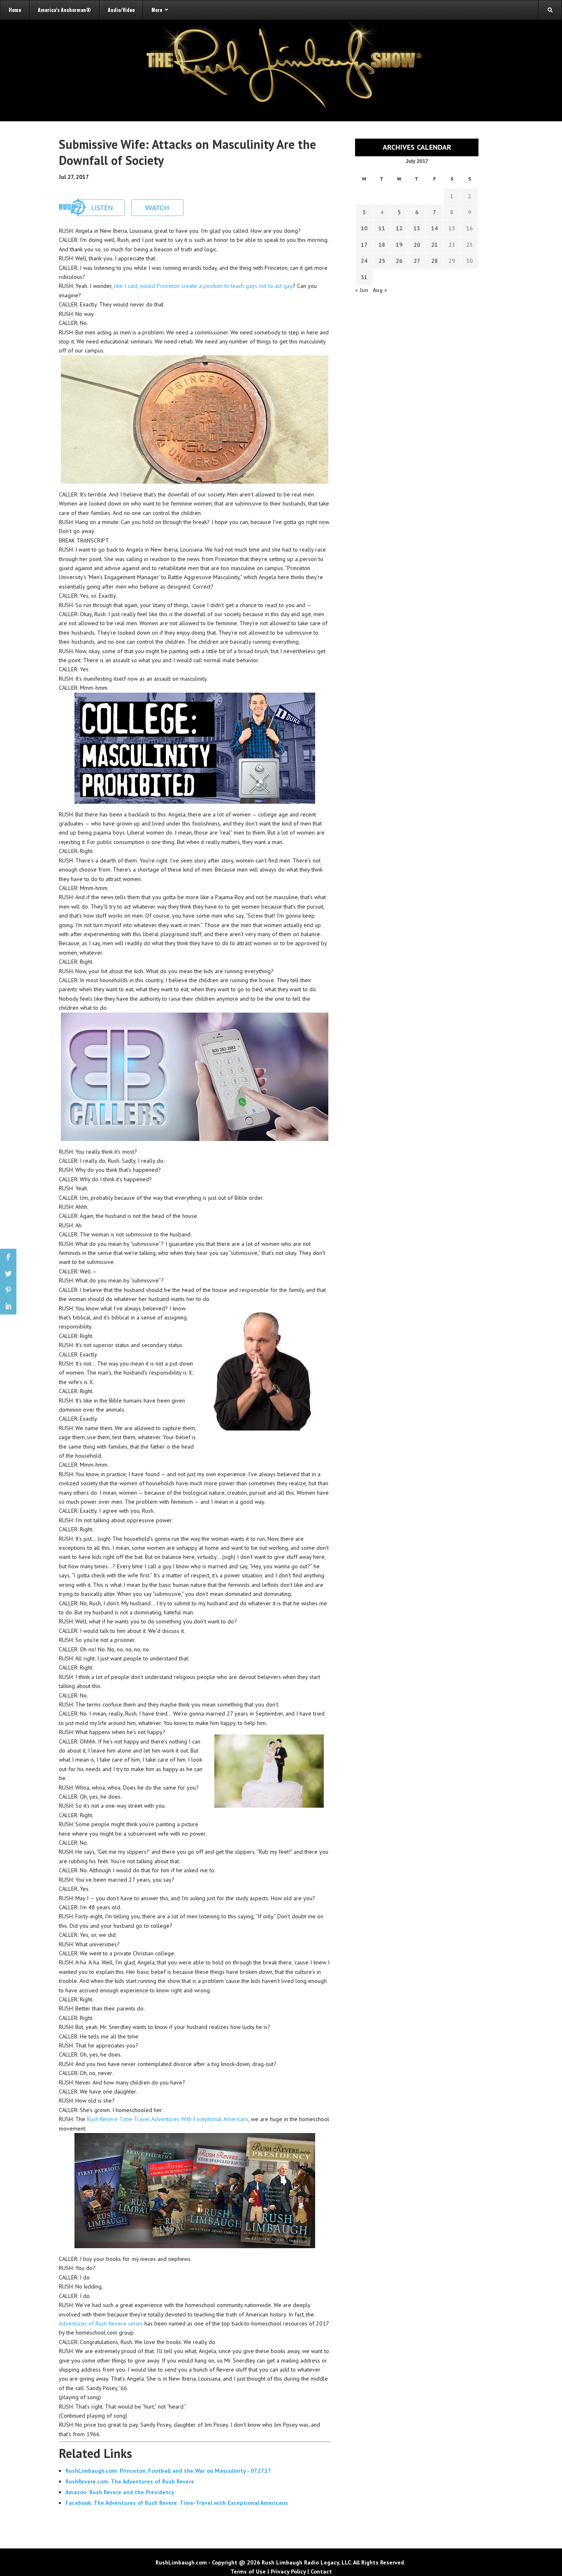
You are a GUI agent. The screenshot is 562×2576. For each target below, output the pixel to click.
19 (399, 245)
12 (399, 228)
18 (382, 245)
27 (417, 261)
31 (364, 277)
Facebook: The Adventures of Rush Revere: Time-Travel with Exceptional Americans (177, 2503)
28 (434, 261)
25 (382, 261)
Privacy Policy (288, 2571)
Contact (321, 2571)
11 (382, 228)
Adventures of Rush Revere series (101, 2323)
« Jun (362, 290)
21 (434, 245)
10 (364, 228)
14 (434, 228)
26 (399, 261)
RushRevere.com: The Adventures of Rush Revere (130, 2481)
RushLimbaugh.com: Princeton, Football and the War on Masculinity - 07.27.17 (168, 2471)
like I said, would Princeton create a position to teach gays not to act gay (203, 286)
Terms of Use (248, 2571)
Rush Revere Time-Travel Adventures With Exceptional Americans (168, 2119)
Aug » (380, 290)
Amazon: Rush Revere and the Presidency (120, 2492)
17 (364, 245)
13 (417, 228)
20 (417, 245)
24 (364, 261)
